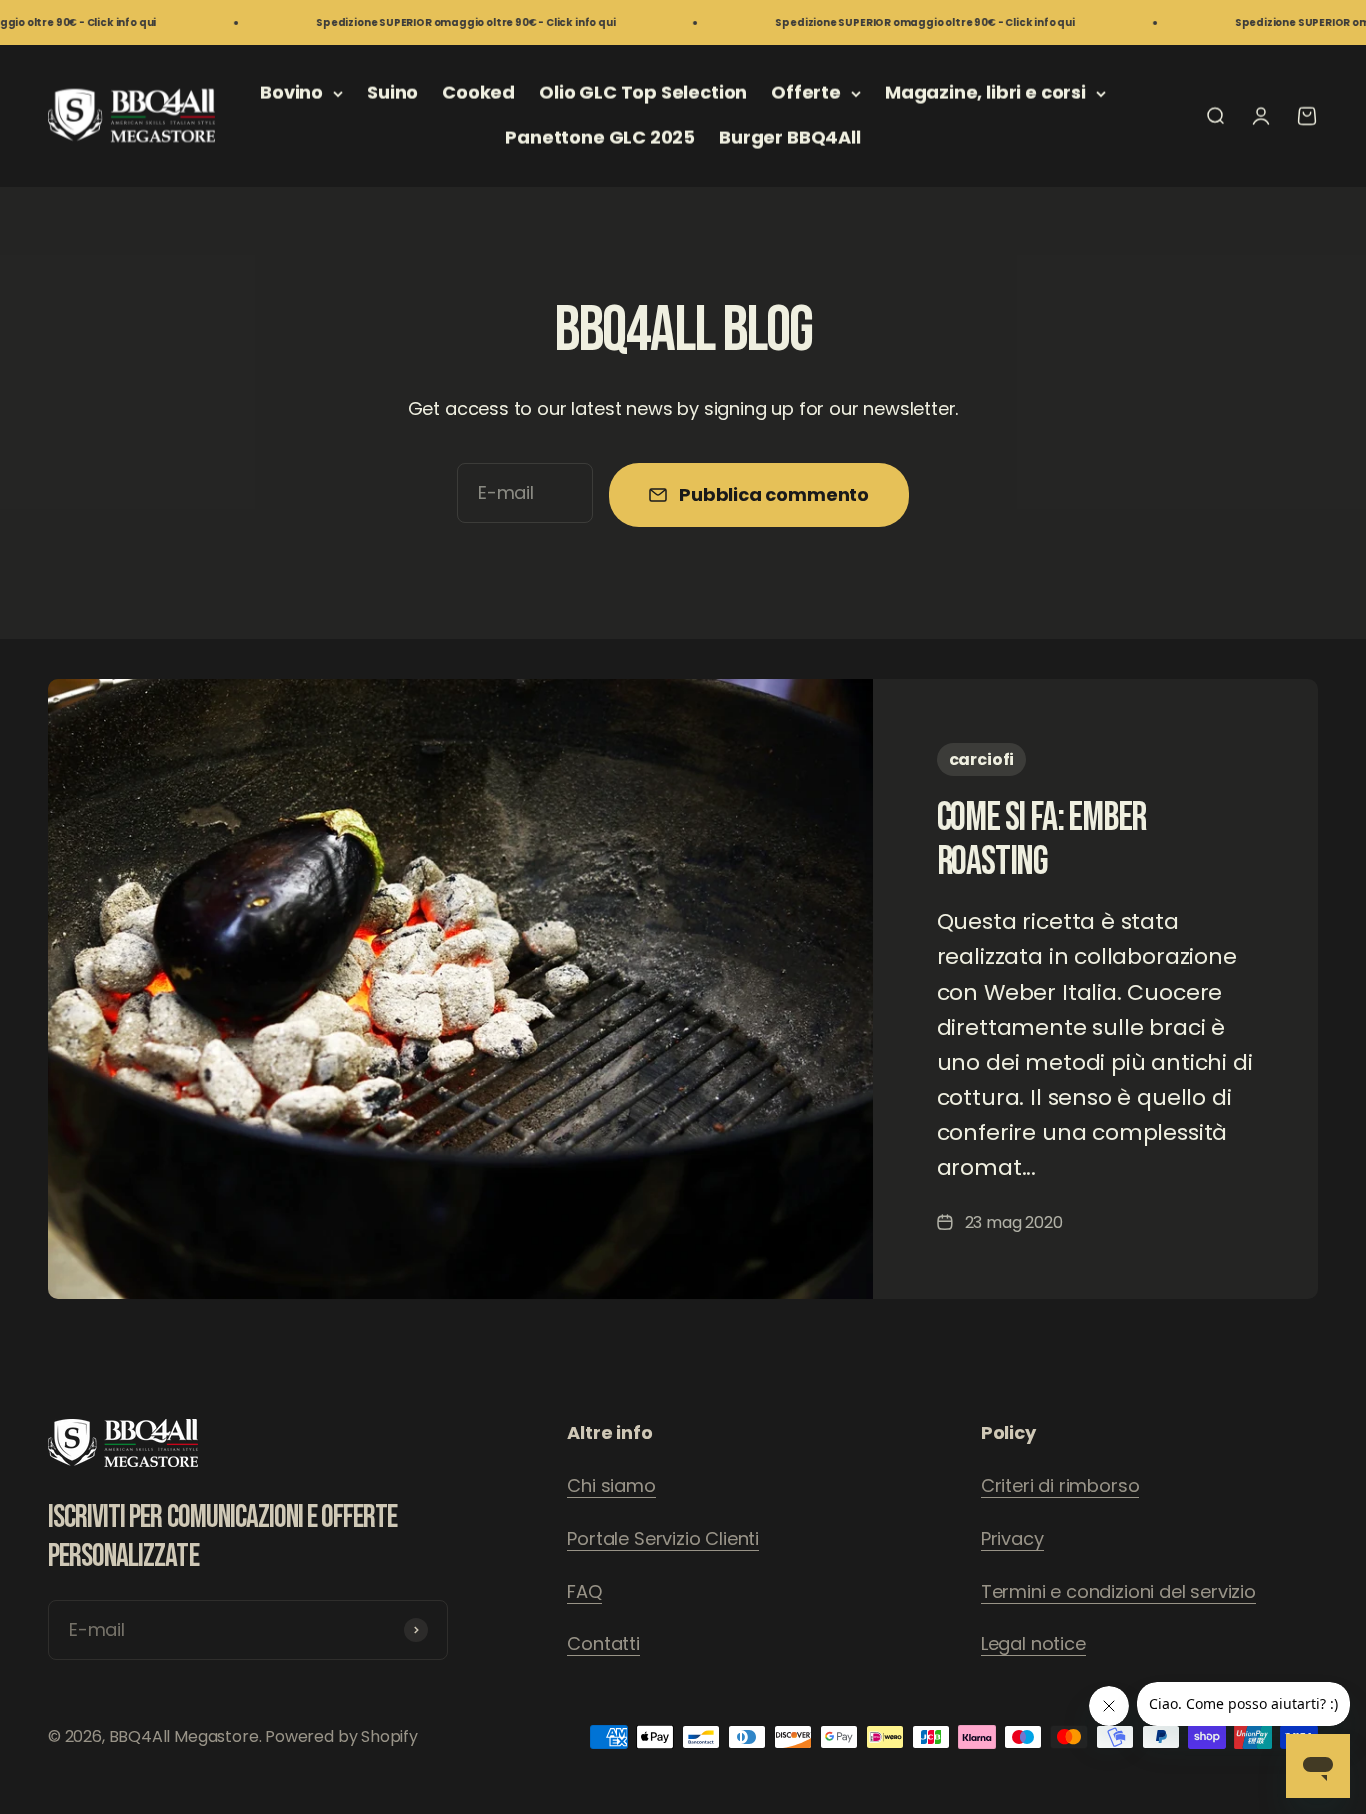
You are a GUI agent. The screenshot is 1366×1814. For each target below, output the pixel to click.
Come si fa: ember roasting (1042, 840)
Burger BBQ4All (789, 137)
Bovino (291, 92)
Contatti (603, 1643)
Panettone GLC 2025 (600, 137)
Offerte (806, 92)
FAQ (584, 1591)
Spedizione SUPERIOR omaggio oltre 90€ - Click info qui (418, 22)
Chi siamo (611, 1485)
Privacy (1012, 1538)
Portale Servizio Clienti (663, 1538)
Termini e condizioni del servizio (1118, 1591)
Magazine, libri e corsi (985, 92)
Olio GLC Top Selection (643, 92)
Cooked (478, 92)
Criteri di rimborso (1060, 1485)
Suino (392, 92)
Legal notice (1033, 1643)
